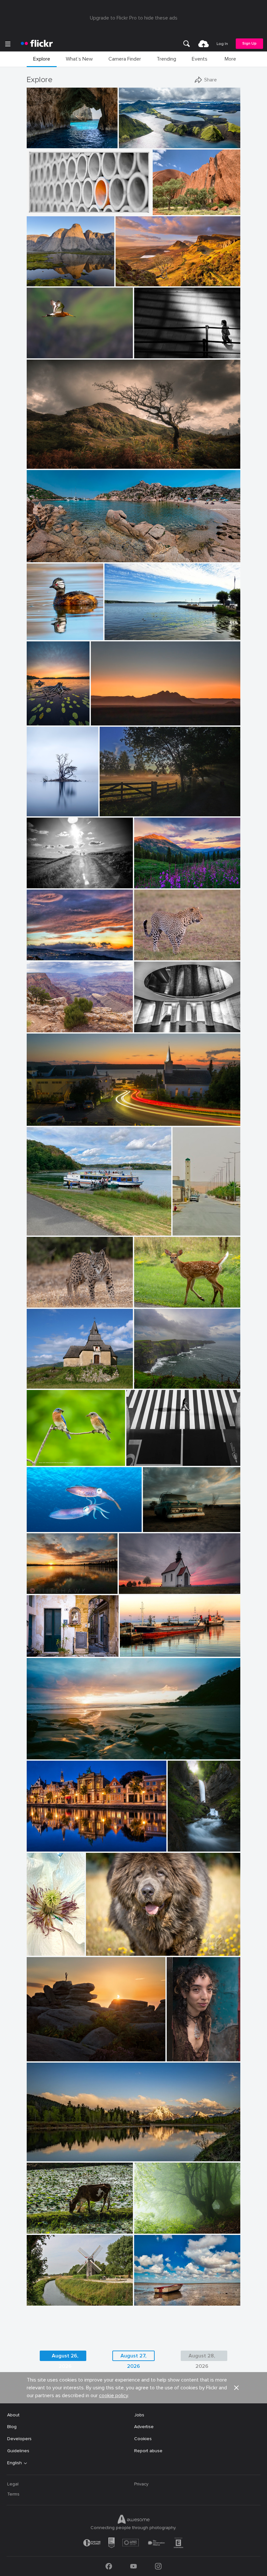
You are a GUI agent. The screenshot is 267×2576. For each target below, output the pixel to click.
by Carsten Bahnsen (118, 812)
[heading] (37, 44)
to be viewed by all (49, 1646)
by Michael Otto (149, 1028)
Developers (19, 2439)
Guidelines (18, 2451)
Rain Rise (39, 1584)
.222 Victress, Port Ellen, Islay (153, 1646)
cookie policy (113, 2396)
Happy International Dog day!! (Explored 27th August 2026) (146, 1946)
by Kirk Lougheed (43, 1028)
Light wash (130, 276)
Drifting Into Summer (129, 630)
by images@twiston (133, 282)
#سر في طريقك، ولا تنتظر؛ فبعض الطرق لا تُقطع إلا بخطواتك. (190, 1225)
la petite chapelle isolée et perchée (62, 1378)
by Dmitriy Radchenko (47, 884)
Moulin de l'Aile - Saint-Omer (59, 2295)
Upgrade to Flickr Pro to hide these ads (134, 18)
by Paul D (37, 1121)
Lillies (35, 715)
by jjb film (145, 354)
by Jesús (143, 1384)
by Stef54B (37, 1303)
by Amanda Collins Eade (107, 1951)
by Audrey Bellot (183, 1847)
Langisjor (131, 138)
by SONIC (183, 1231)
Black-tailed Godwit (50, 348)
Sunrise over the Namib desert (126, 715)
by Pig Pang (39, 210)
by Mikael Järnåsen (40, 721)
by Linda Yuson (119, 635)
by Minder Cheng (43, 354)
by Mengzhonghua (152, 884)
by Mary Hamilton (43, 812)
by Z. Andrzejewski (38, 1951)
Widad (176, 2051)
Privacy (141, 2484)
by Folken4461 (148, 956)
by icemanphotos (42, 143)
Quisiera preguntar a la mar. (166, 1378)
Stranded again (153, 2295)
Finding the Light (47, 138)
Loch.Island (41, 806)
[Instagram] (158, 2566)
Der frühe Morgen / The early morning (142, 806)
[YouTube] (133, 2566)
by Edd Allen (39, 464)
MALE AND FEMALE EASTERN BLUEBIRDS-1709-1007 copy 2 (58, 1456)
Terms (13, 2494)
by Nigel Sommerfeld (45, 1755)
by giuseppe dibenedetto (48, 1652)
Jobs (139, 2415)
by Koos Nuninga (43, 1847)
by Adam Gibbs (41, 282)
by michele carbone (44, 956)
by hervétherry (40, 2301)
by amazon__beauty (153, 2301)
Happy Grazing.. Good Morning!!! (63, 2223)
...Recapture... (151, 348)
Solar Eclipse (43, 2051)
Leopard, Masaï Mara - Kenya (168, 950)
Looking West (44, 1022)
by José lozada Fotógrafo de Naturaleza (48, 635)
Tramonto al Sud (47, 950)
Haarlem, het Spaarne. (53, 1841)
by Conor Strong (168, 210)
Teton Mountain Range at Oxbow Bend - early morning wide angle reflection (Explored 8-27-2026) (116, 2151)
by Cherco (137, 1461)
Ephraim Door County (52, 1116)
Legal (13, 2484)
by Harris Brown (42, 1461)
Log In (222, 44)
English (14, 2463)
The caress (41, 1522)
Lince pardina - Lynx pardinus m (62, 1297)
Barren (153, 1522)
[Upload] (204, 44)
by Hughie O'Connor (138, 143)
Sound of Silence (155, 2223)
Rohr (34, 205)
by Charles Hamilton (185, 2057)
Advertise (144, 2427)
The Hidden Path (187, 1841)
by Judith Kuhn (134, 1589)
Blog (12, 2427)
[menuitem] (187, 44)
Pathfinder (40, 458)
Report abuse (148, 2451)
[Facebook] (109, 2566)
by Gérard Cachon (43, 1527)
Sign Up (249, 43)
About (13, 2415)
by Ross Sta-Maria (43, 1589)
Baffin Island (42, 276)
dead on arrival (137, 1584)
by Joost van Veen (107, 721)
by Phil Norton (40, 2057)
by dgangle (38, 2157)
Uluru (161, 205)
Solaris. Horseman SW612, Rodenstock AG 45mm (81, 1749)
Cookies (143, 2439)
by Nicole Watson (150, 1303)
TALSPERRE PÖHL (48, 1225)
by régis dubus (41, 1384)
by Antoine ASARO (44, 558)
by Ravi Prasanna (43, 2229)
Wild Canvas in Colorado (163, 878)
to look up (148, 1022)
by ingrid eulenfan (44, 1231)
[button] (91, 143)
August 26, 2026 (65, 2357)
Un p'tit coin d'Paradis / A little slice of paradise (79, 552)
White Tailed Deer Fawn (162, 1297)
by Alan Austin (134, 1652)
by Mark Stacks (157, 1527)
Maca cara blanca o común (48, 630)
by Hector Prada (149, 2229)
